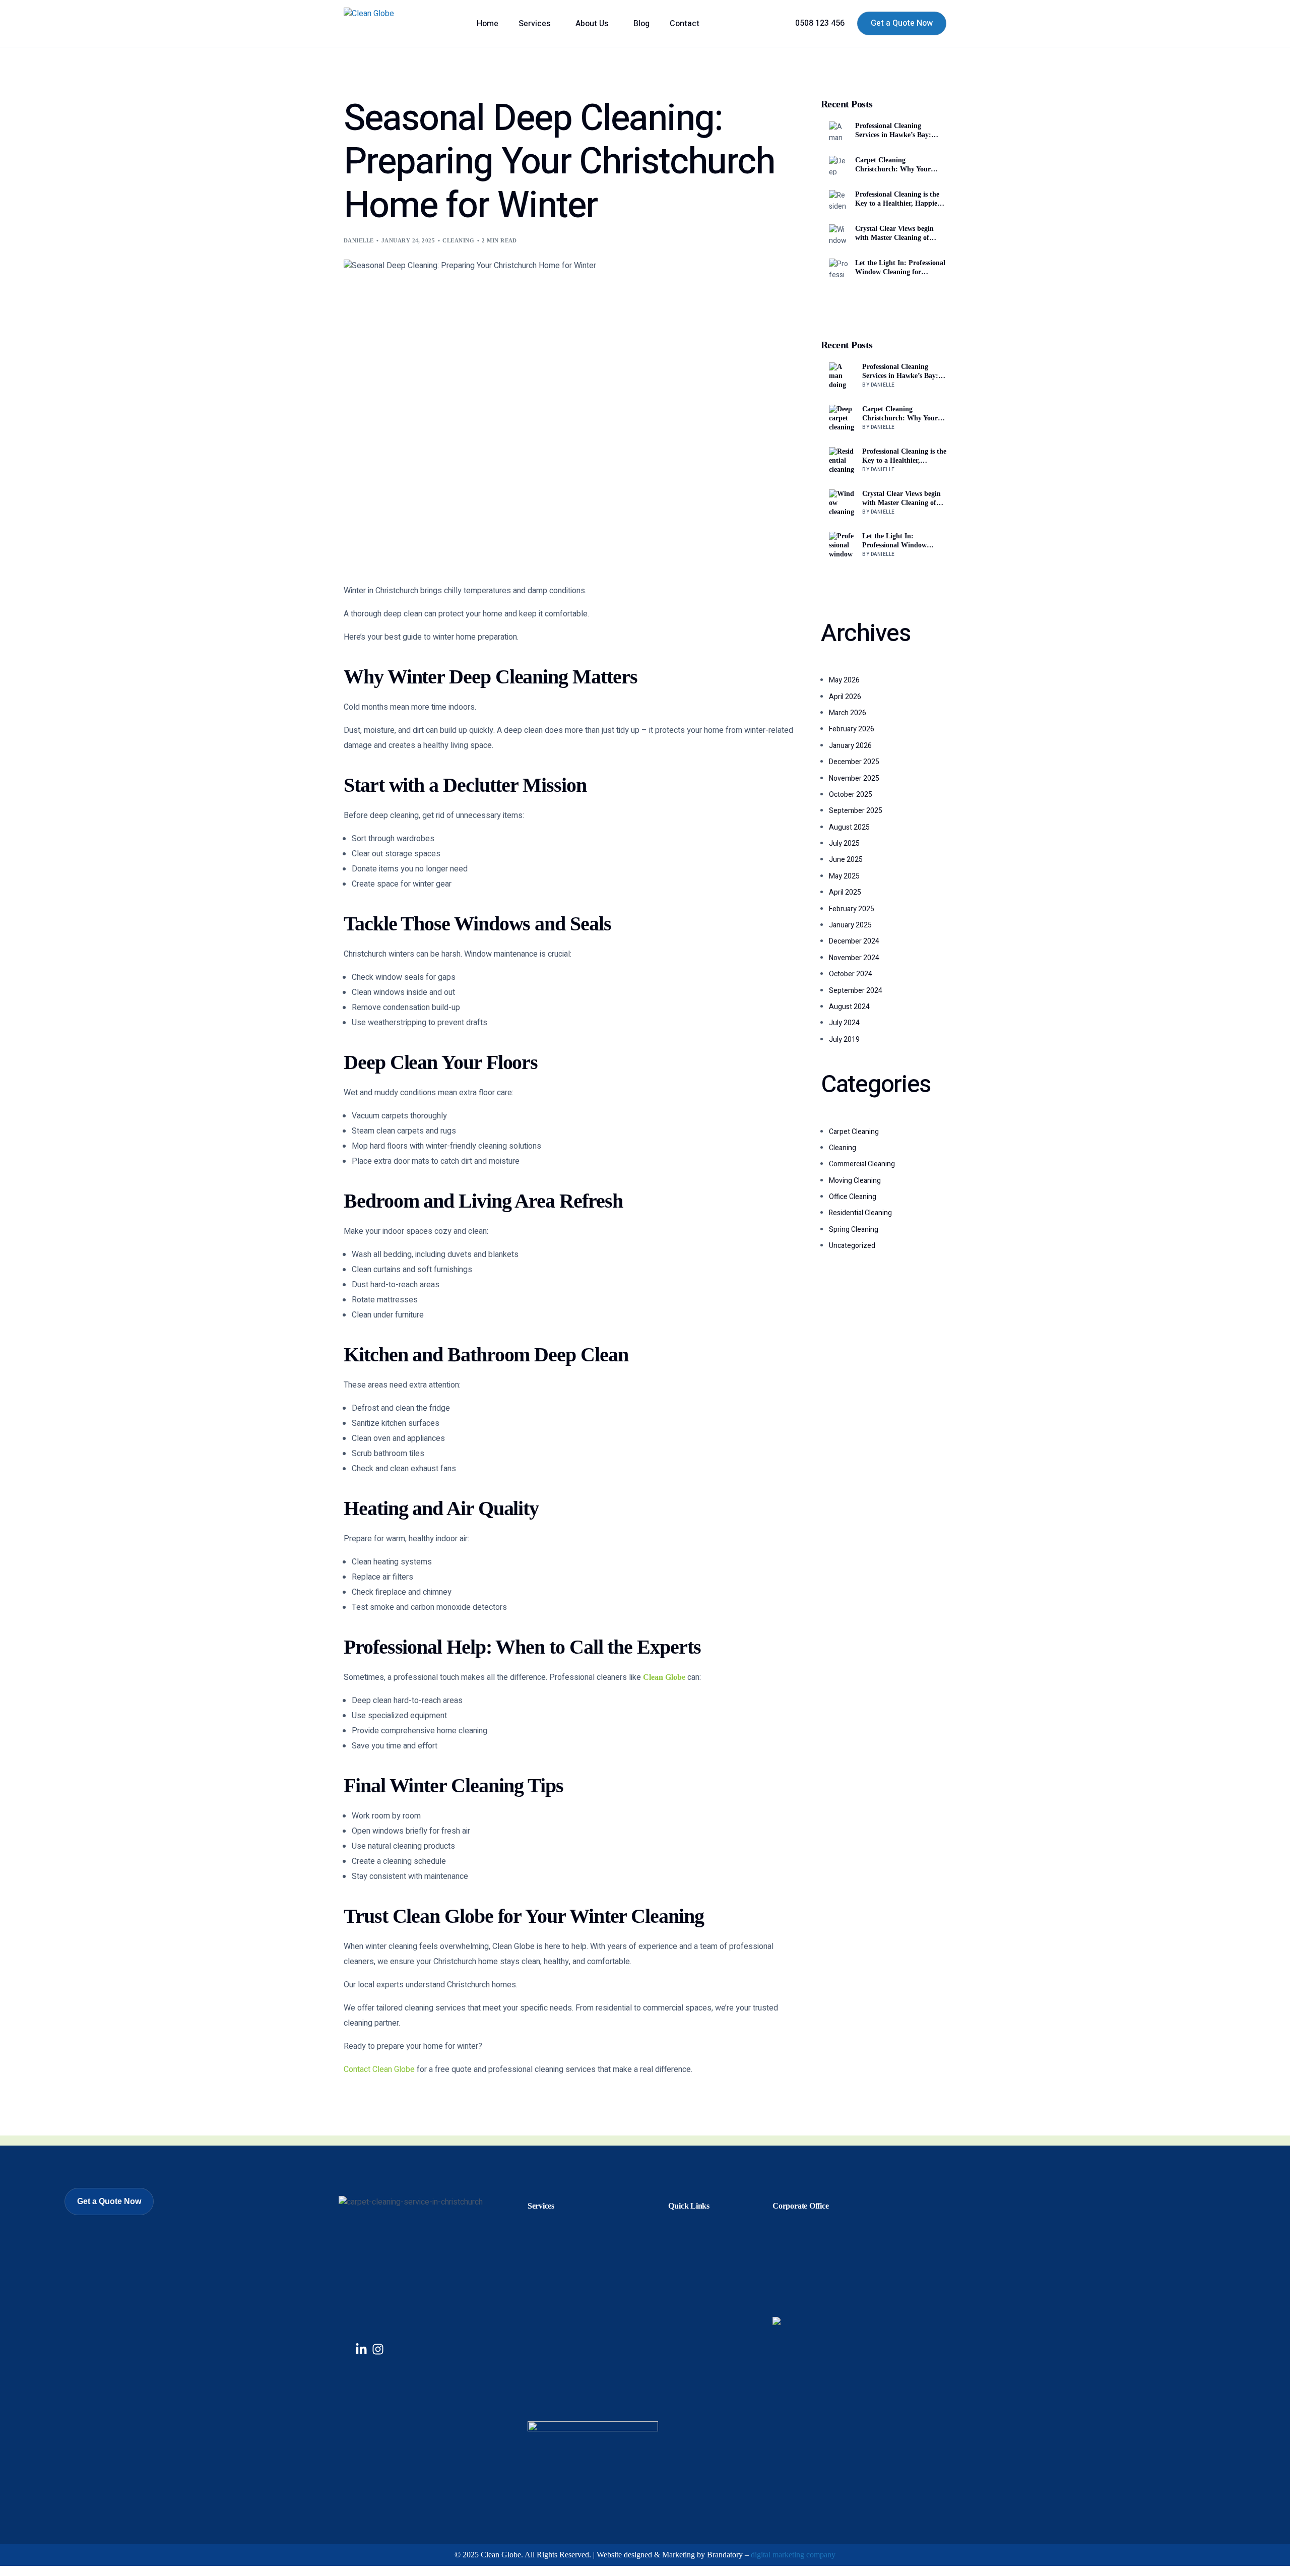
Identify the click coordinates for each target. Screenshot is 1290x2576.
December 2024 (854, 941)
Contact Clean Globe (379, 2069)
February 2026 (852, 729)
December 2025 (854, 762)
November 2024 (854, 958)
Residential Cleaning (860, 1213)
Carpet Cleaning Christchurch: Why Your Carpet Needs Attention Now (899, 165)
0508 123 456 (820, 23)
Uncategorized (852, 1246)
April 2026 (845, 697)
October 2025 (851, 795)
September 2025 (856, 811)
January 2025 (850, 925)
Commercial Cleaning (862, 1164)
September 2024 (856, 991)
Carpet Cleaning (854, 1132)
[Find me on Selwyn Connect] (777, 2322)
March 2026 (848, 713)
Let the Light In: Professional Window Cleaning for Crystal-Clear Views (900, 268)
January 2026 (850, 746)
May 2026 (844, 680)
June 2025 (846, 860)
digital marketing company (793, 2555)
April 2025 (845, 892)
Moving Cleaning (855, 1181)
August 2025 (849, 827)
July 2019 (844, 1040)
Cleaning (458, 240)
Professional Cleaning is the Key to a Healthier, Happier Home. (898, 199)
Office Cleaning (853, 1197)
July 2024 (844, 1023)
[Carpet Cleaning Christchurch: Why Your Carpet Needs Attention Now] (842, 418)
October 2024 (851, 974)
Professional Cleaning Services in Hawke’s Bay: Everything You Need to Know (893, 131)
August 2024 (849, 1007)
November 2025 (854, 778)
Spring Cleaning (854, 1230)
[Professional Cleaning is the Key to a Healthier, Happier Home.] (842, 460)
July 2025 (844, 843)
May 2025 (844, 876)
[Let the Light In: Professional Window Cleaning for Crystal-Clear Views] (842, 545)
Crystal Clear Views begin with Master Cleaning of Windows (894, 234)
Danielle (359, 240)
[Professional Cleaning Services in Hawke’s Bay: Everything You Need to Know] (842, 375)
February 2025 (852, 909)
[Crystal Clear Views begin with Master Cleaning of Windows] (842, 502)
